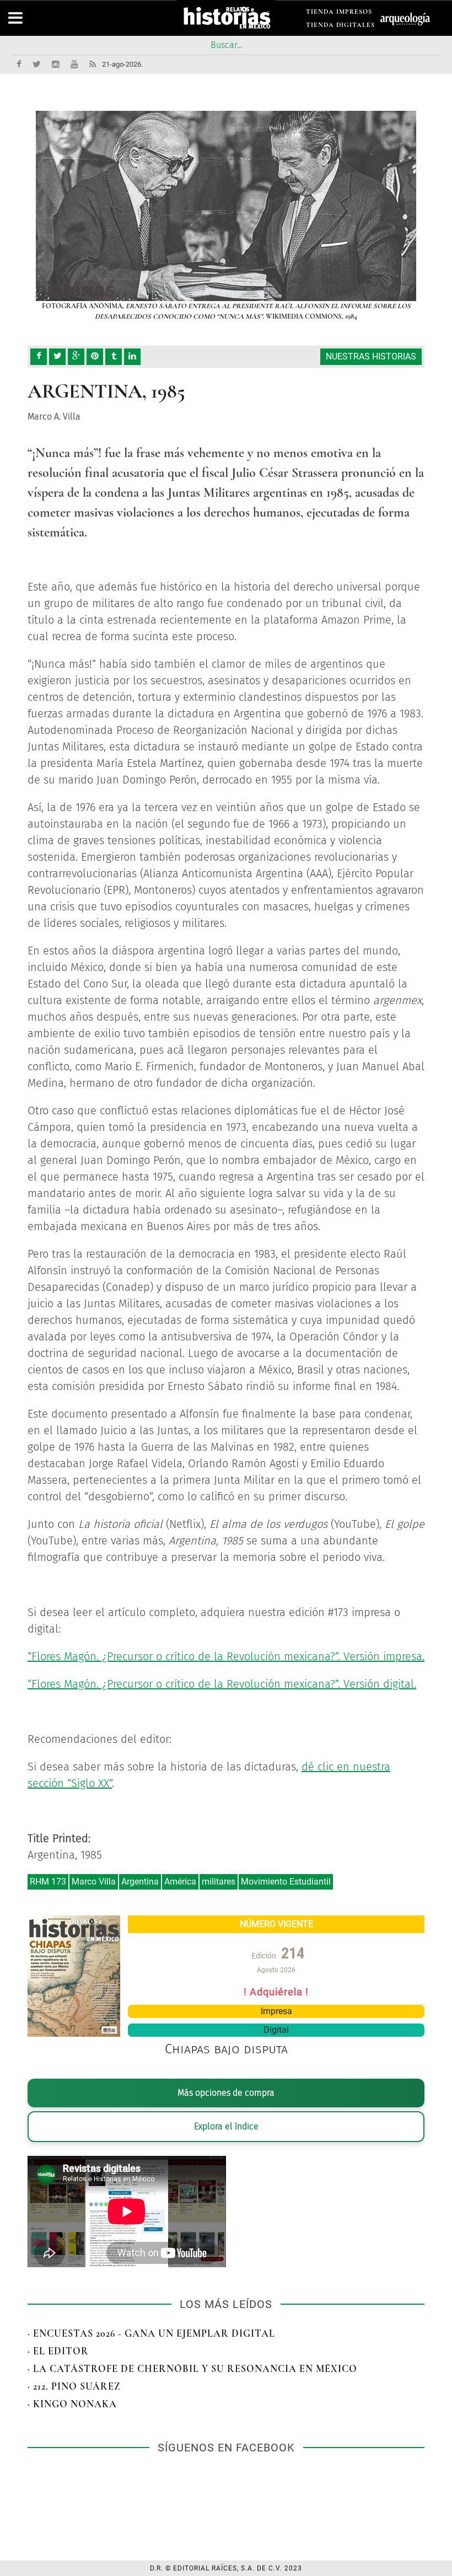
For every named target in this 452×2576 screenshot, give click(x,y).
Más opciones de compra (226, 2093)
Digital (276, 2030)
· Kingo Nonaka (72, 2404)
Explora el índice (226, 2126)
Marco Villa (94, 1882)
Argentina (140, 1882)
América (180, 1882)
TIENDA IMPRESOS (339, 14)
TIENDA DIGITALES (340, 27)
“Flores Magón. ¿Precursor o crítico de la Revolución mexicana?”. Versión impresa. (226, 1656)
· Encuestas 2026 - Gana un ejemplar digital (151, 2333)
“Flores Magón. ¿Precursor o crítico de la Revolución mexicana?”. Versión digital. (222, 1684)
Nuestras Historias (371, 356)
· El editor (58, 2351)
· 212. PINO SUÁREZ (74, 2386)
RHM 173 (48, 1882)
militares (219, 1882)
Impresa (276, 2011)
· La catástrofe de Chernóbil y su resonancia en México (192, 2369)
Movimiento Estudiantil (286, 1882)
